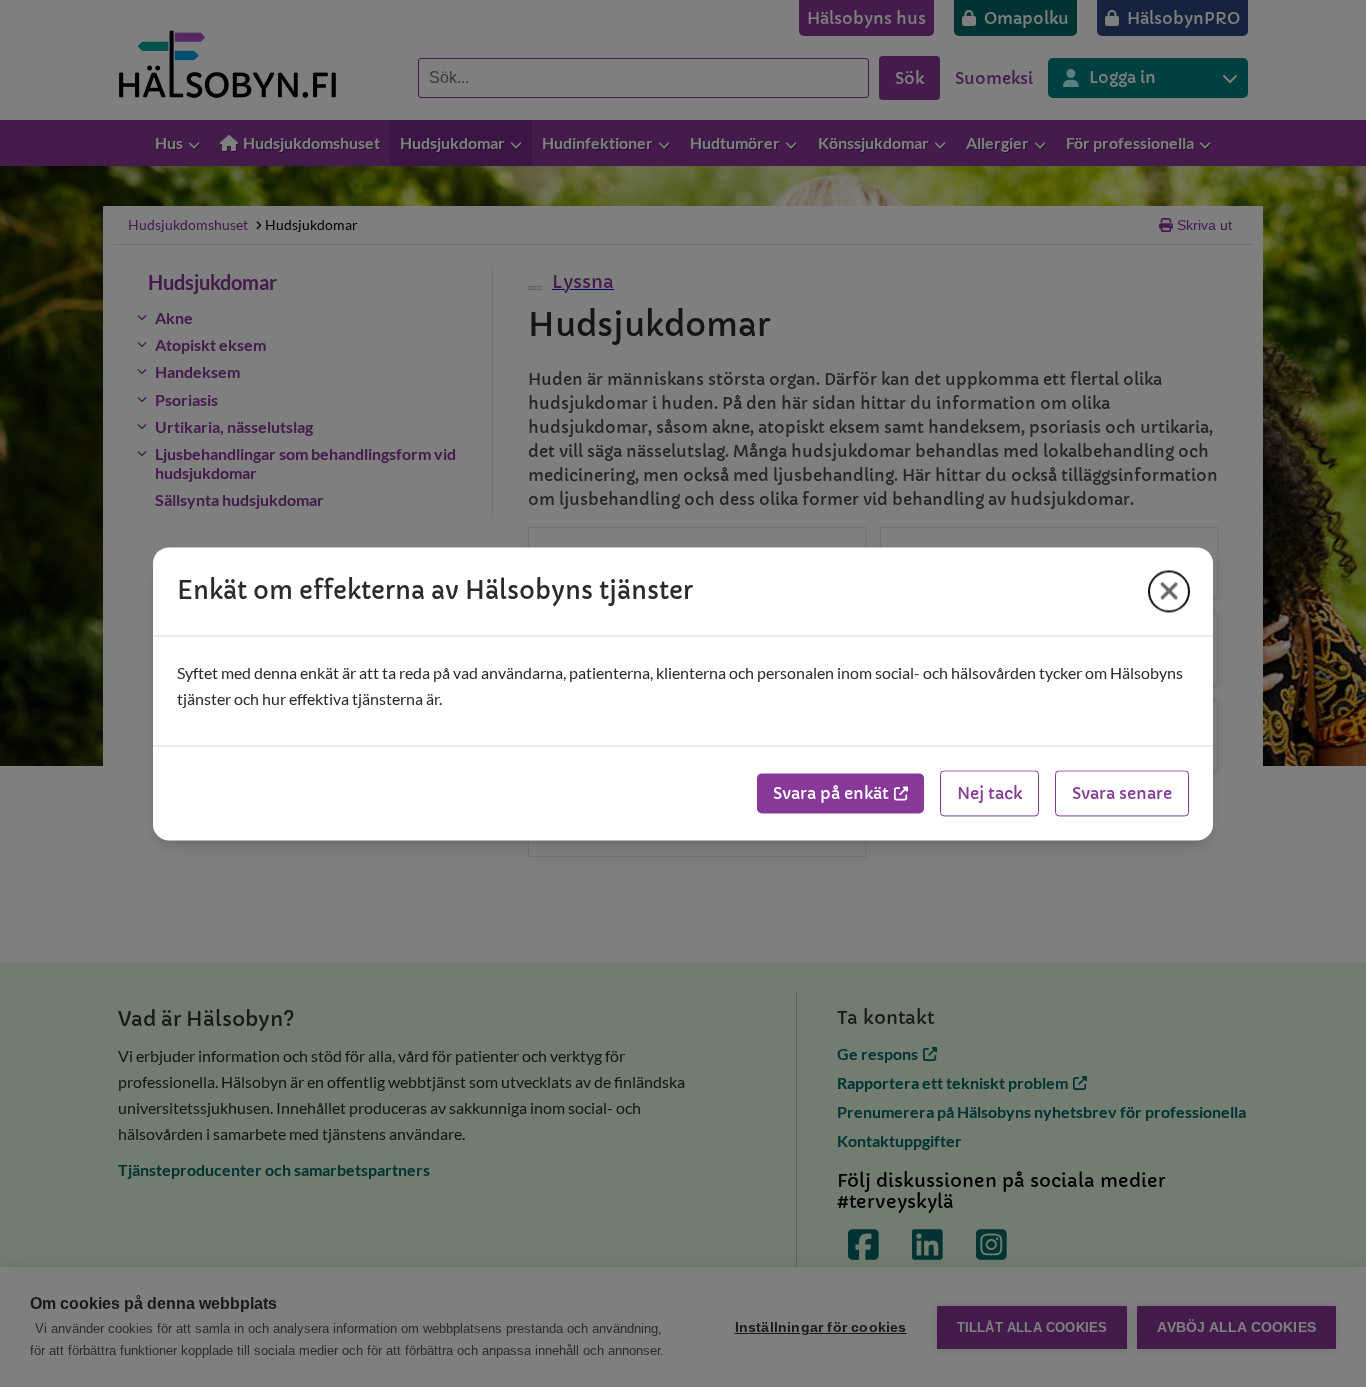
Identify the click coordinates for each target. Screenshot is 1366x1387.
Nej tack (989, 793)
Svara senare (1122, 793)
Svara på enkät (831, 793)
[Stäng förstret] (1169, 591)
